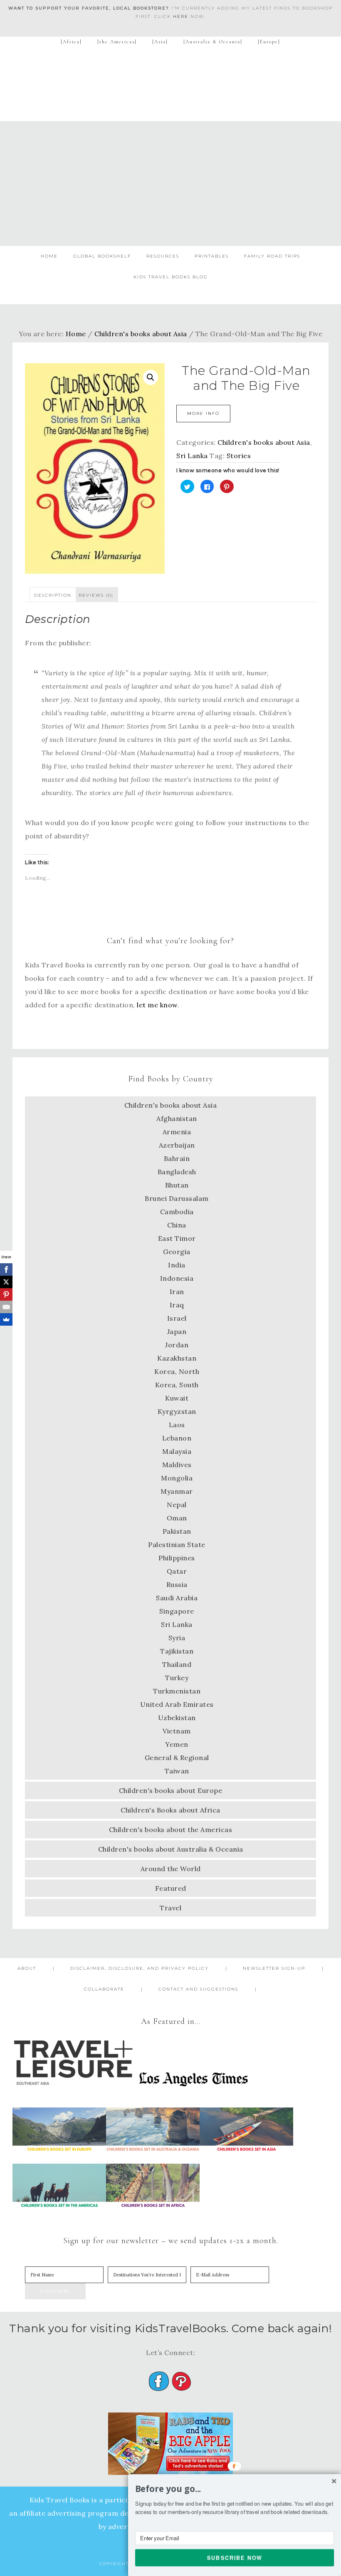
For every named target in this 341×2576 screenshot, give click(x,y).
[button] (235, 2489)
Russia (177, 1584)
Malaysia (177, 1451)
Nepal (177, 1505)
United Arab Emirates (177, 1704)
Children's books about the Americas (171, 1830)
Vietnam (177, 1731)
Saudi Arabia (177, 1598)
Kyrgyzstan (177, 1411)
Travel (170, 1908)
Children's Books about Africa (170, 1810)
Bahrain (177, 1158)
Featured (171, 1888)
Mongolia (177, 1478)
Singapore (177, 1611)
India (177, 1265)
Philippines (177, 1558)
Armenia (177, 1132)
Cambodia (177, 1212)
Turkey (177, 1678)
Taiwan (177, 1771)
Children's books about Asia (141, 334)
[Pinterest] (6, 1294)
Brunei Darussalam (177, 1198)
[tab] (53, 595)
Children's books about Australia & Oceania (171, 1849)
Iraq (177, 1305)
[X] (6, 1282)
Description (53, 595)
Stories (239, 456)
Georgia (177, 1252)
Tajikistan (177, 1651)
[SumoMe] (6, 1319)
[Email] (6, 1307)
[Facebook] (6, 1269)
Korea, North (177, 1371)
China (177, 1225)
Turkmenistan (177, 1691)
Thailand (177, 1664)
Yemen (177, 1744)
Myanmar (177, 1491)
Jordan (177, 1345)
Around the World (171, 1869)
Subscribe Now (235, 2557)
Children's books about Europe (171, 1790)
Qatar (177, 1571)
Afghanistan (177, 1118)
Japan (177, 1331)
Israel (177, 1318)
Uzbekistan (177, 1718)
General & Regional (177, 1758)
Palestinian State (177, 1545)
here (181, 16)
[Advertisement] (170, 183)
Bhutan (177, 1185)
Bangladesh (177, 1172)
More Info (203, 413)
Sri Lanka (192, 456)
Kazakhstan (177, 1358)
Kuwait (177, 1398)
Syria (177, 1638)
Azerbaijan (177, 1145)
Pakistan (177, 1531)
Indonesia (177, 1278)
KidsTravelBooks (170, 87)
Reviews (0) (96, 595)
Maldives (177, 1465)
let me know (157, 1005)
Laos (177, 1425)
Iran (177, 1292)
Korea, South (177, 1385)
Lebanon (177, 1438)
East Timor (177, 1238)
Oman (177, 1518)
